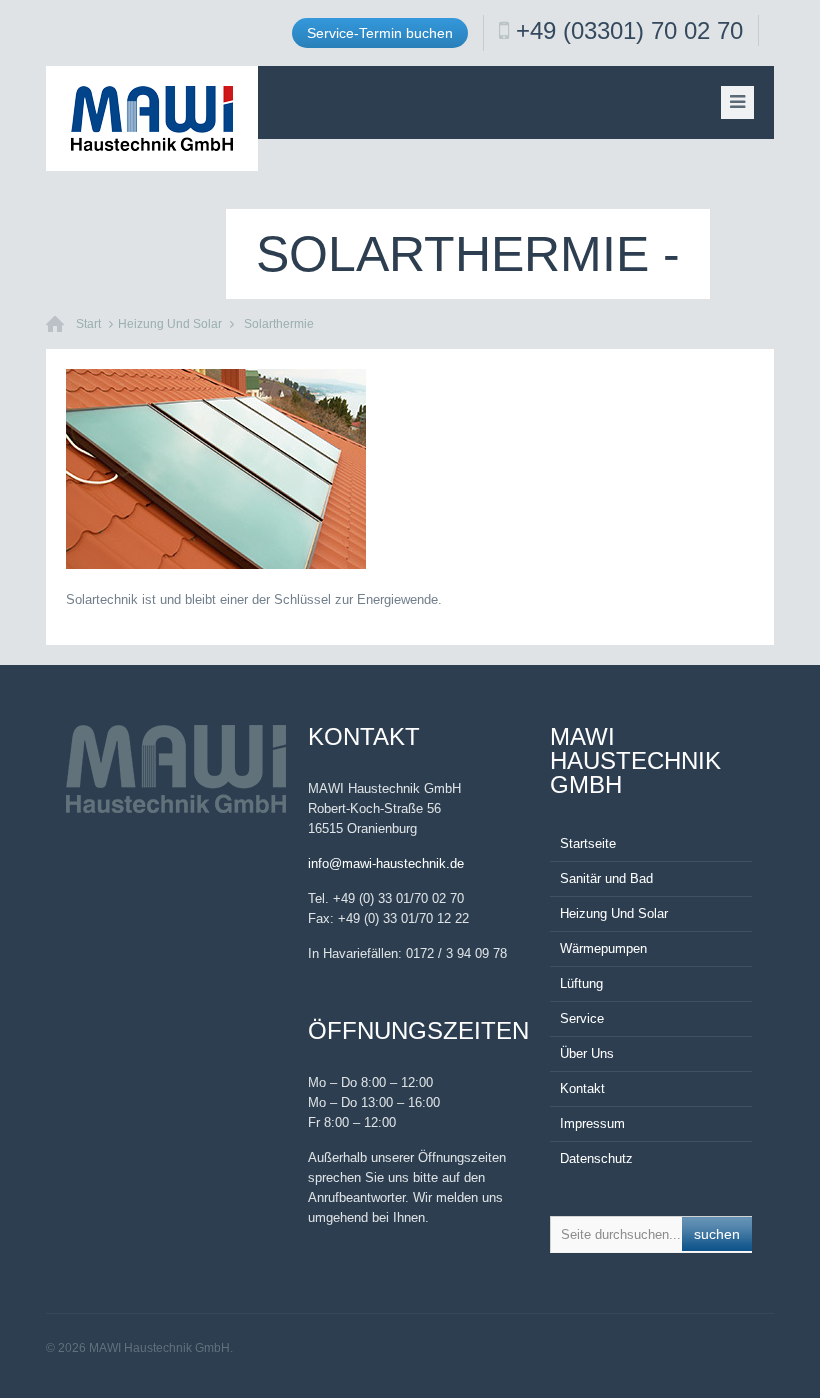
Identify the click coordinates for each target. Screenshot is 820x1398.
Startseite (588, 843)
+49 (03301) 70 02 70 (629, 30)
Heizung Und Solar (170, 324)
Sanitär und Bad (606, 878)
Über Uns (587, 1053)
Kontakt (582, 1088)
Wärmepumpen (603, 948)
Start (88, 324)
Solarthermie (279, 324)
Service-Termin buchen (380, 33)
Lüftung (581, 983)
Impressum (592, 1123)
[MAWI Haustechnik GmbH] (152, 118)
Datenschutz (596, 1158)
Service (582, 1018)
